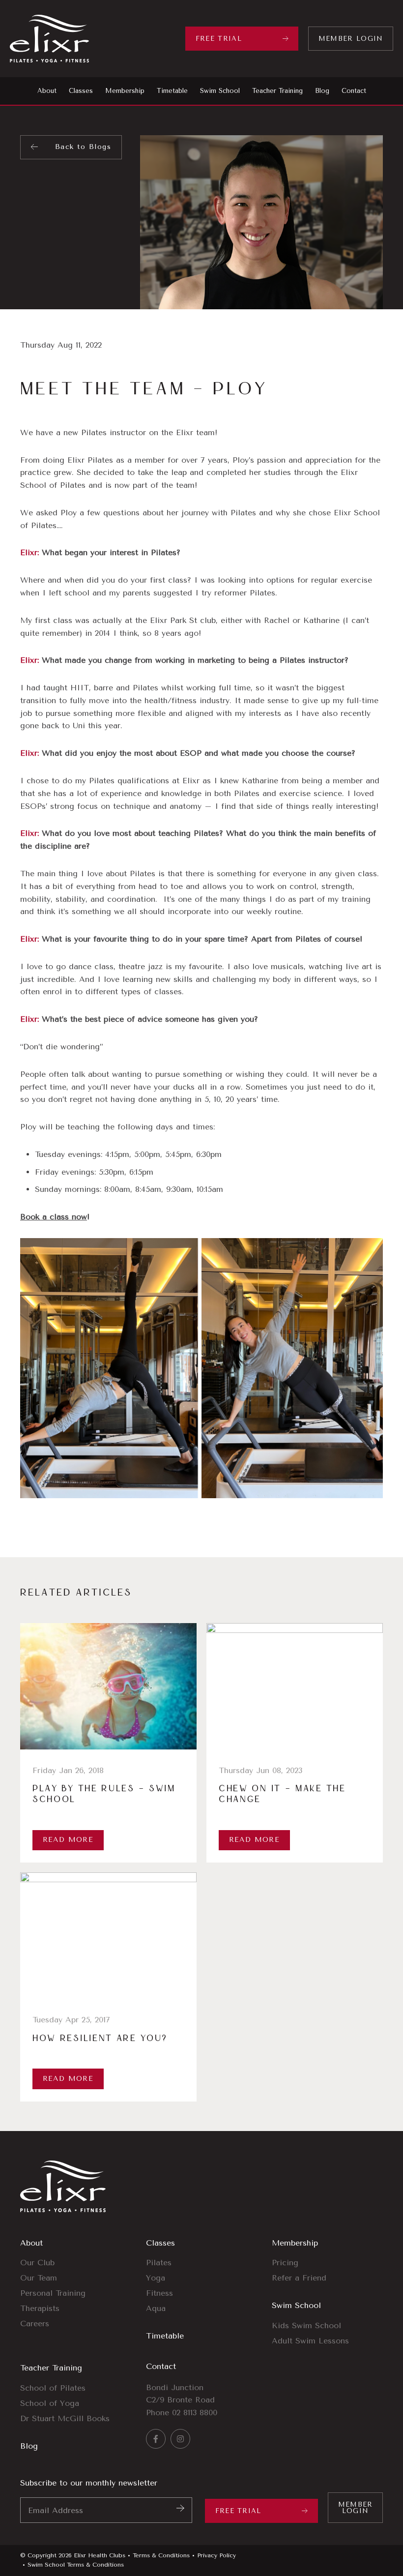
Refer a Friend (299, 2278)
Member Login (351, 39)
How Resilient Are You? (100, 2039)
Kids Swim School (306, 2325)
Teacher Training (51, 2368)
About (31, 2243)
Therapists (40, 2308)
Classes (160, 2243)
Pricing (285, 2263)
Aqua (156, 2308)
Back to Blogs (83, 147)
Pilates (159, 2263)
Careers (35, 2324)
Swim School (296, 2305)
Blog (29, 2446)
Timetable (165, 2336)
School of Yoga (50, 2403)
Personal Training (53, 2293)
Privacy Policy (216, 2555)
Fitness (159, 2293)
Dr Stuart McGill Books (65, 2418)
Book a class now (54, 1217)
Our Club (37, 2263)
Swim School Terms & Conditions (76, 2565)
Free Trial (219, 39)
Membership (295, 2243)
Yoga (156, 2278)
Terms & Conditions (161, 2555)
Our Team (39, 2278)
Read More (68, 1840)
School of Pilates (53, 2388)
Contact (161, 2366)
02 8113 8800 (195, 2413)
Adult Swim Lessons (310, 2341)
